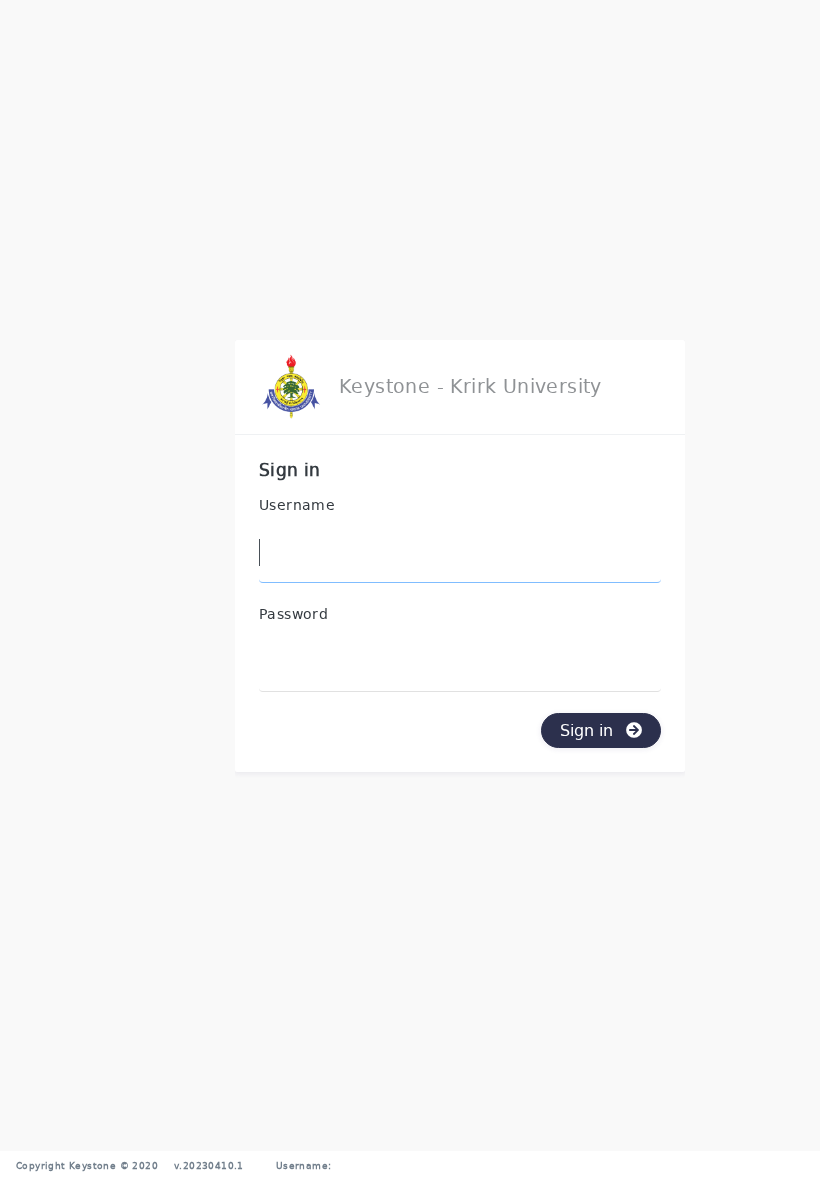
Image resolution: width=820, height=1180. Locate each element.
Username (297, 505)
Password (293, 614)
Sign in (589, 729)
